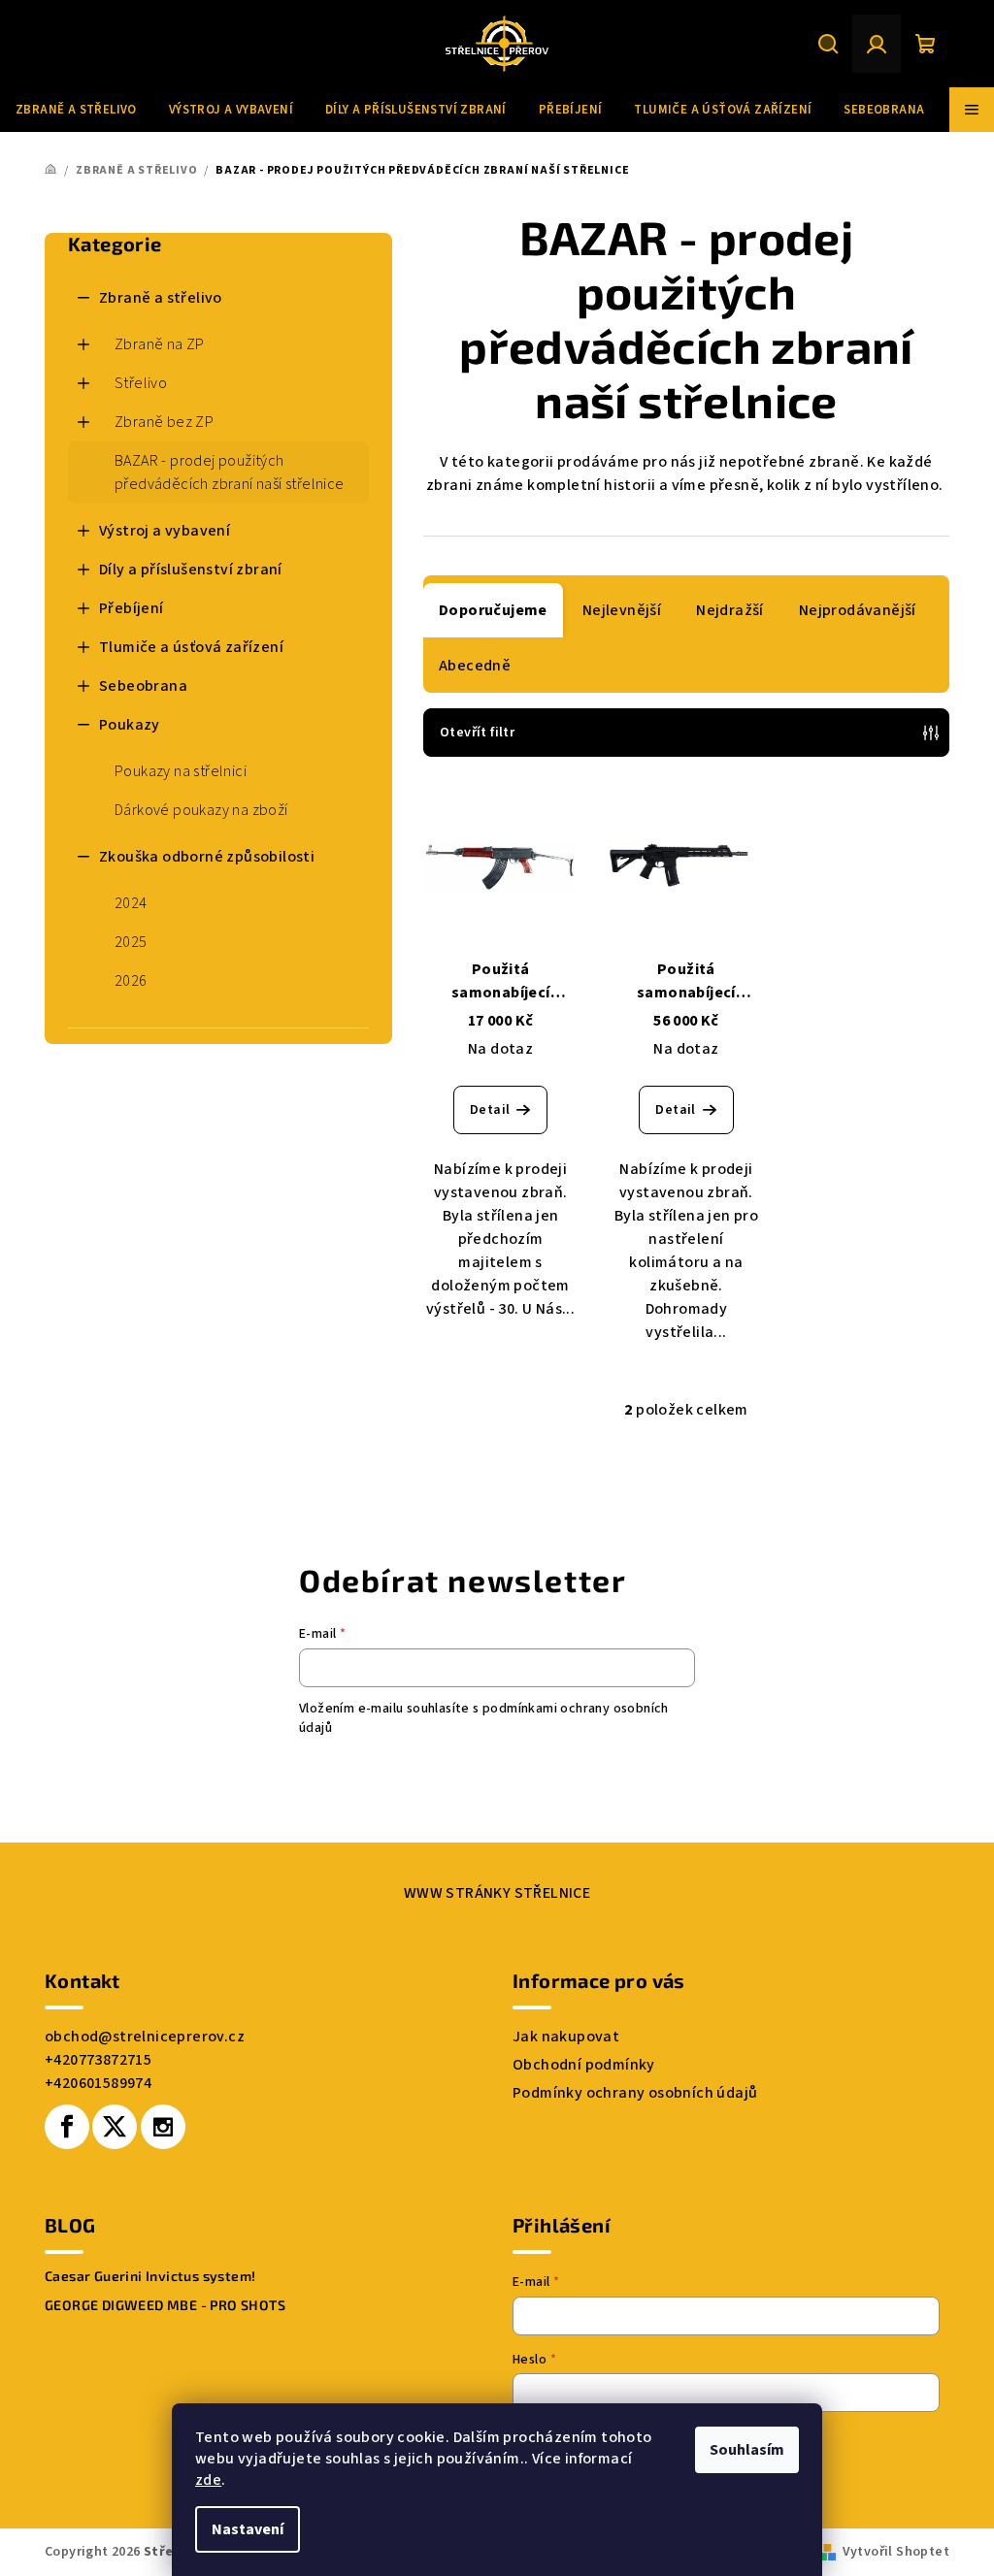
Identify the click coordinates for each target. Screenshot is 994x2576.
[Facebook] (67, 2127)
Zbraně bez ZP (164, 422)
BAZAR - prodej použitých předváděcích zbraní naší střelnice (230, 473)
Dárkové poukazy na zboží (201, 810)
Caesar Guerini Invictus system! (150, 2276)
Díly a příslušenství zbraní (191, 570)
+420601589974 (98, 2083)
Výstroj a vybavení (165, 531)
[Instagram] (163, 2127)
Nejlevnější (622, 610)
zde (208, 2480)
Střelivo (141, 383)
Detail (490, 1110)
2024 (131, 903)
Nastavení (248, 2529)
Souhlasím (747, 2450)
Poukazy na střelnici (181, 771)
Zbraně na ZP (160, 344)
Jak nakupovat (566, 2037)
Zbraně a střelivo (161, 298)
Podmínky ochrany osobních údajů (635, 2093)
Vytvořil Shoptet (896, 2552)
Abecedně (475, 666)
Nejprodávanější (858, 610)
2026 (131, 981)
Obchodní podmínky (584, 2065)
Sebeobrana (143, 686)
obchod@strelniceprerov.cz (145, 2037)
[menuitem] (76, 110)
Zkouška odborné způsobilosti (207, 857)
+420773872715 (98, 2060)
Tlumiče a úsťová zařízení (191, 647)
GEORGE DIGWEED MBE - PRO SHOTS (165, 2305)
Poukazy (130, 725)
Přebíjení (132, 608)
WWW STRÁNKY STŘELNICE (497, 1893)
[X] (115, 2127)
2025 (131, 942)
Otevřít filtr (477, 733)
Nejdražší (730, 610)
